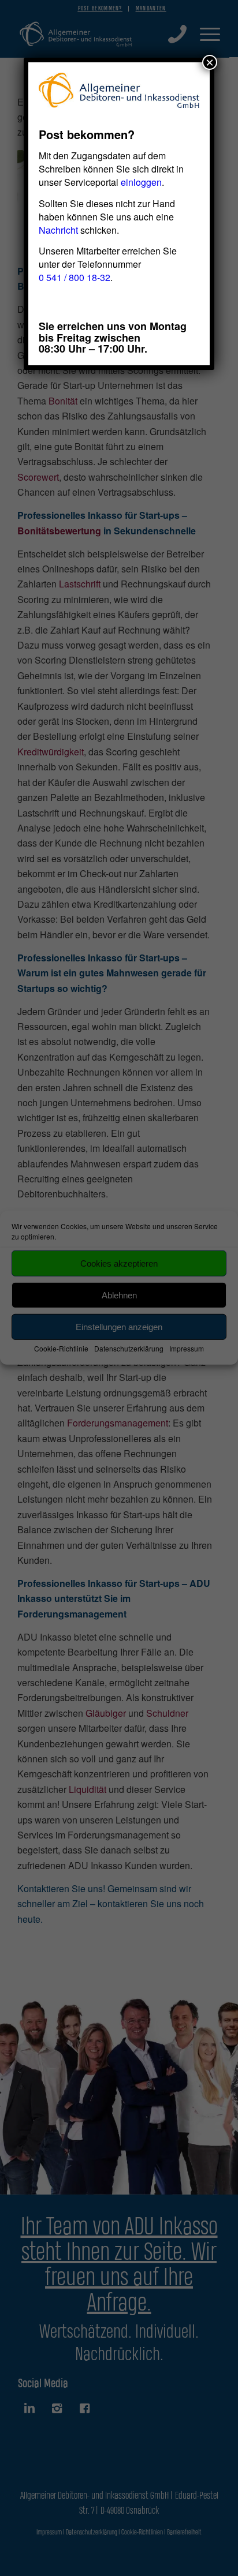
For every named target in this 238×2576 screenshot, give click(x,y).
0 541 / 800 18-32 (75, 277)
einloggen (141, 182)
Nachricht (58, 230)
